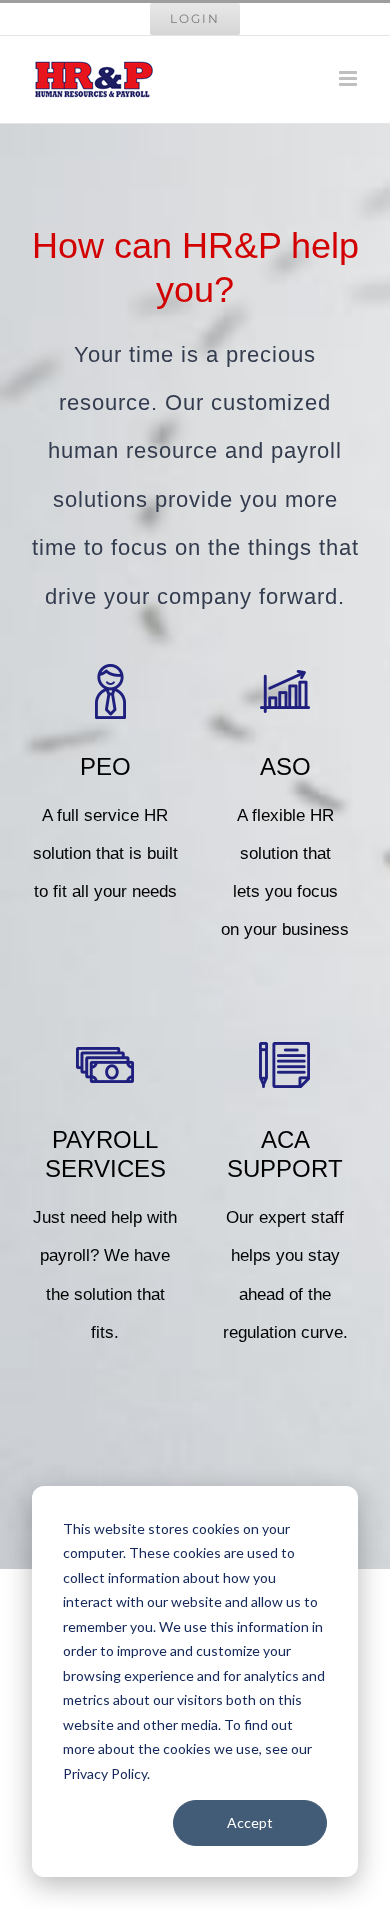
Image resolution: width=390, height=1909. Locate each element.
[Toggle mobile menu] (349, 78)
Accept (250, 1822)
